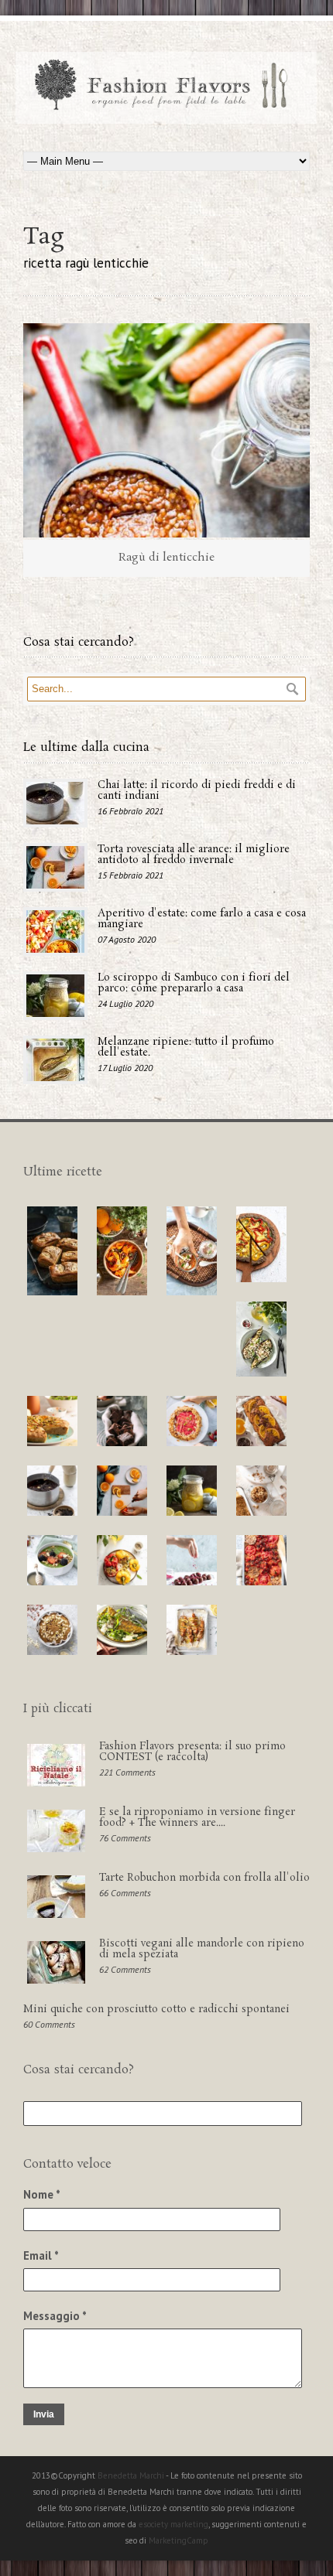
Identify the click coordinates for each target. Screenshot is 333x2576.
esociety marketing (173, 2524)
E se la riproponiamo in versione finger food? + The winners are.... (197, 1818)
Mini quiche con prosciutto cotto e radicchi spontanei (156, 2010)
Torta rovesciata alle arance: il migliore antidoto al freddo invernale (194, 855)
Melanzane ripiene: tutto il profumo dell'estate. (186, 1047)
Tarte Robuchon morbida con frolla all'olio (204, 1878)
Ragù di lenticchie (166, 558)
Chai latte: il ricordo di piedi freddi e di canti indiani (197, 791)
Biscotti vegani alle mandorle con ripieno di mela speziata (202, 1949)
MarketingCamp (179, 2540)
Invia (44, 2414)
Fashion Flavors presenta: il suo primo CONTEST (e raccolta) (192, 1752)
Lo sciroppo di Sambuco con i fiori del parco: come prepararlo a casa (194, 983)
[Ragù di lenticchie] (166, 431)
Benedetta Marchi (132, 2475)
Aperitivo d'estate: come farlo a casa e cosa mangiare (202, 919)
